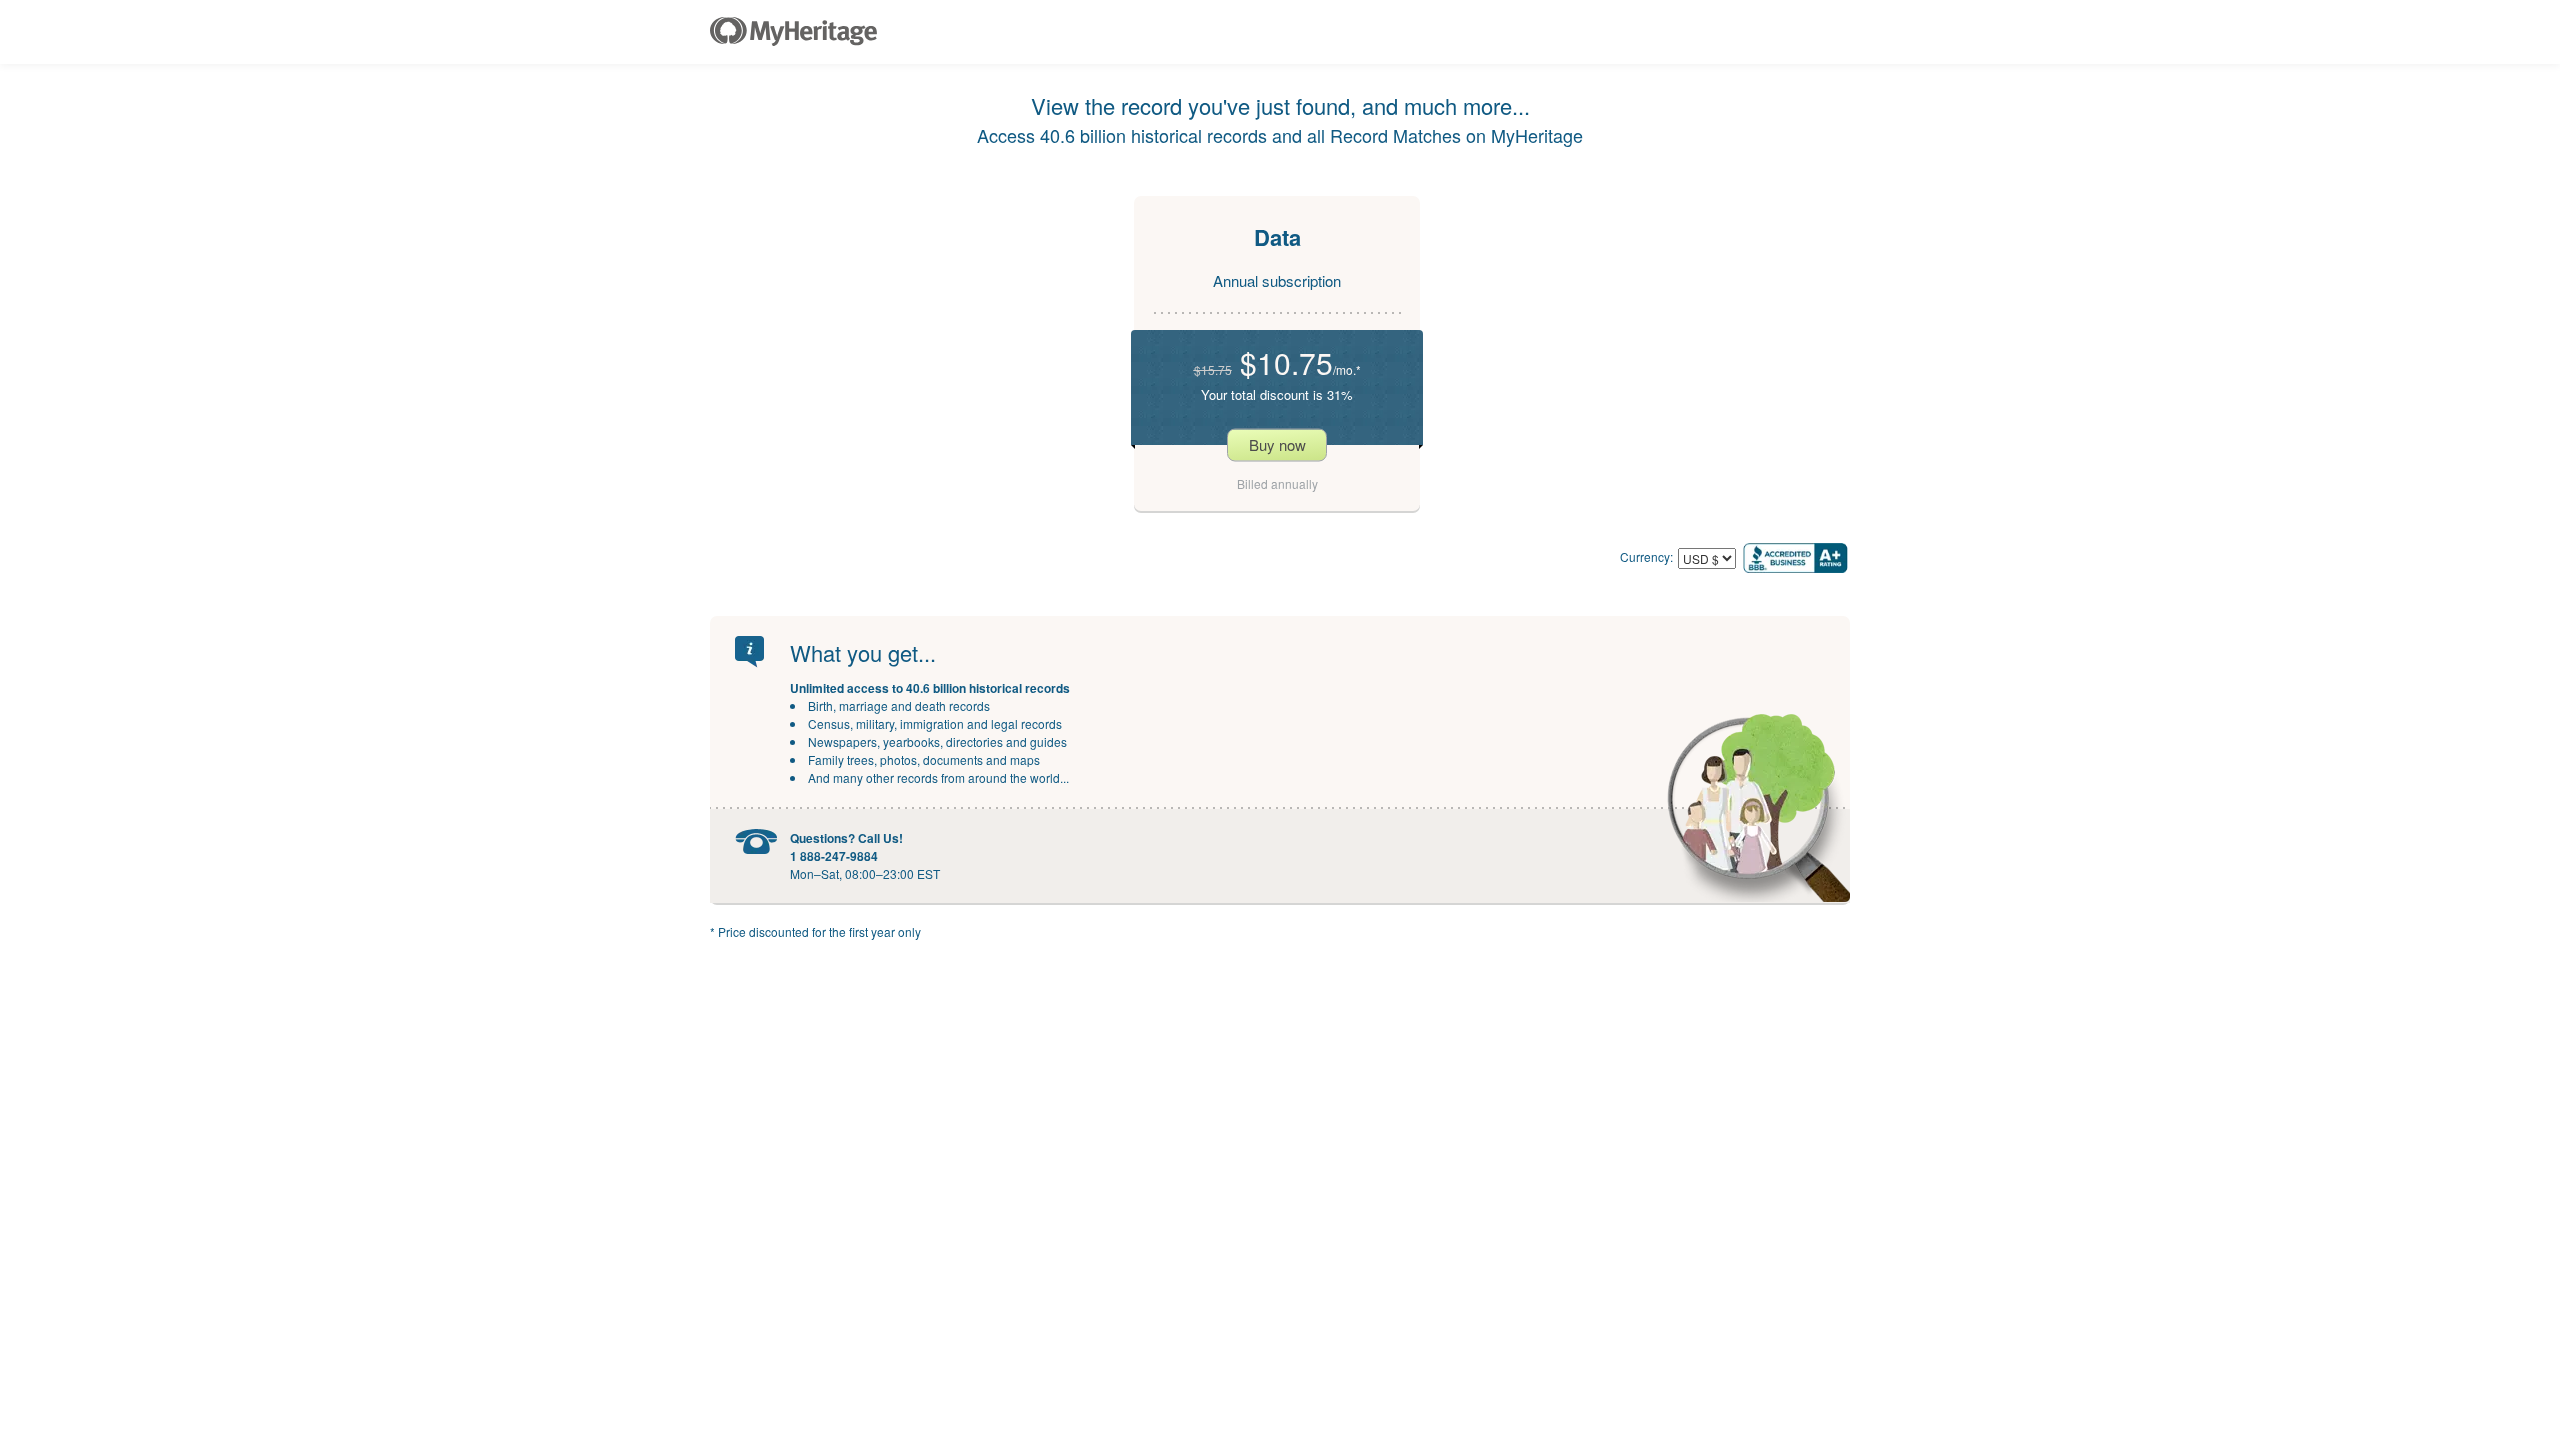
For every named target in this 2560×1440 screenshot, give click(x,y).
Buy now (1277, 444)
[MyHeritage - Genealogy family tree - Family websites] (793, 32)
